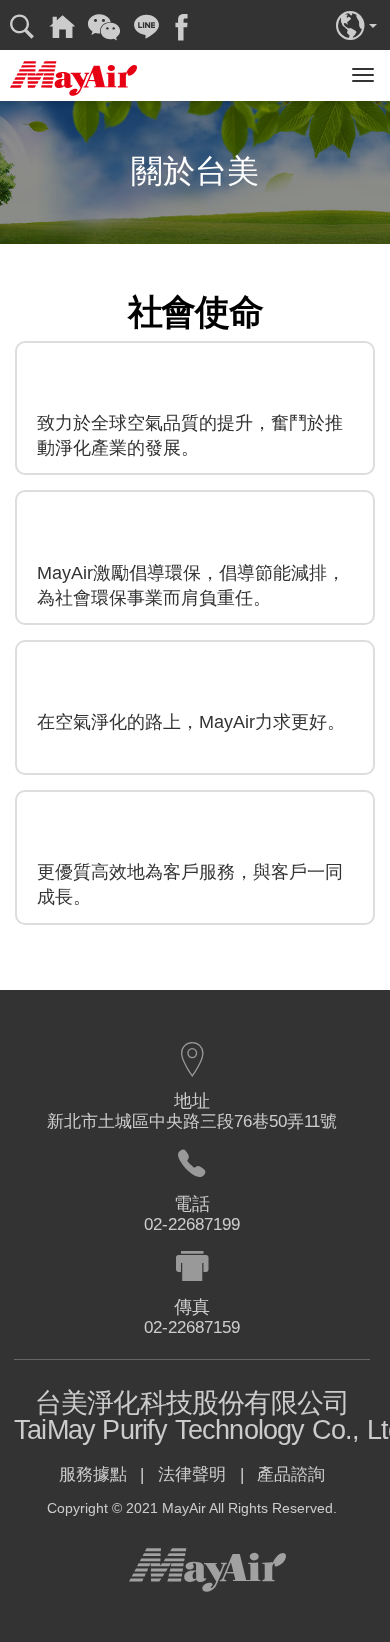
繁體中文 (356, 24)
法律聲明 (192, 1474)
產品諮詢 (291, 1474)
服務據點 (93, 1474)
